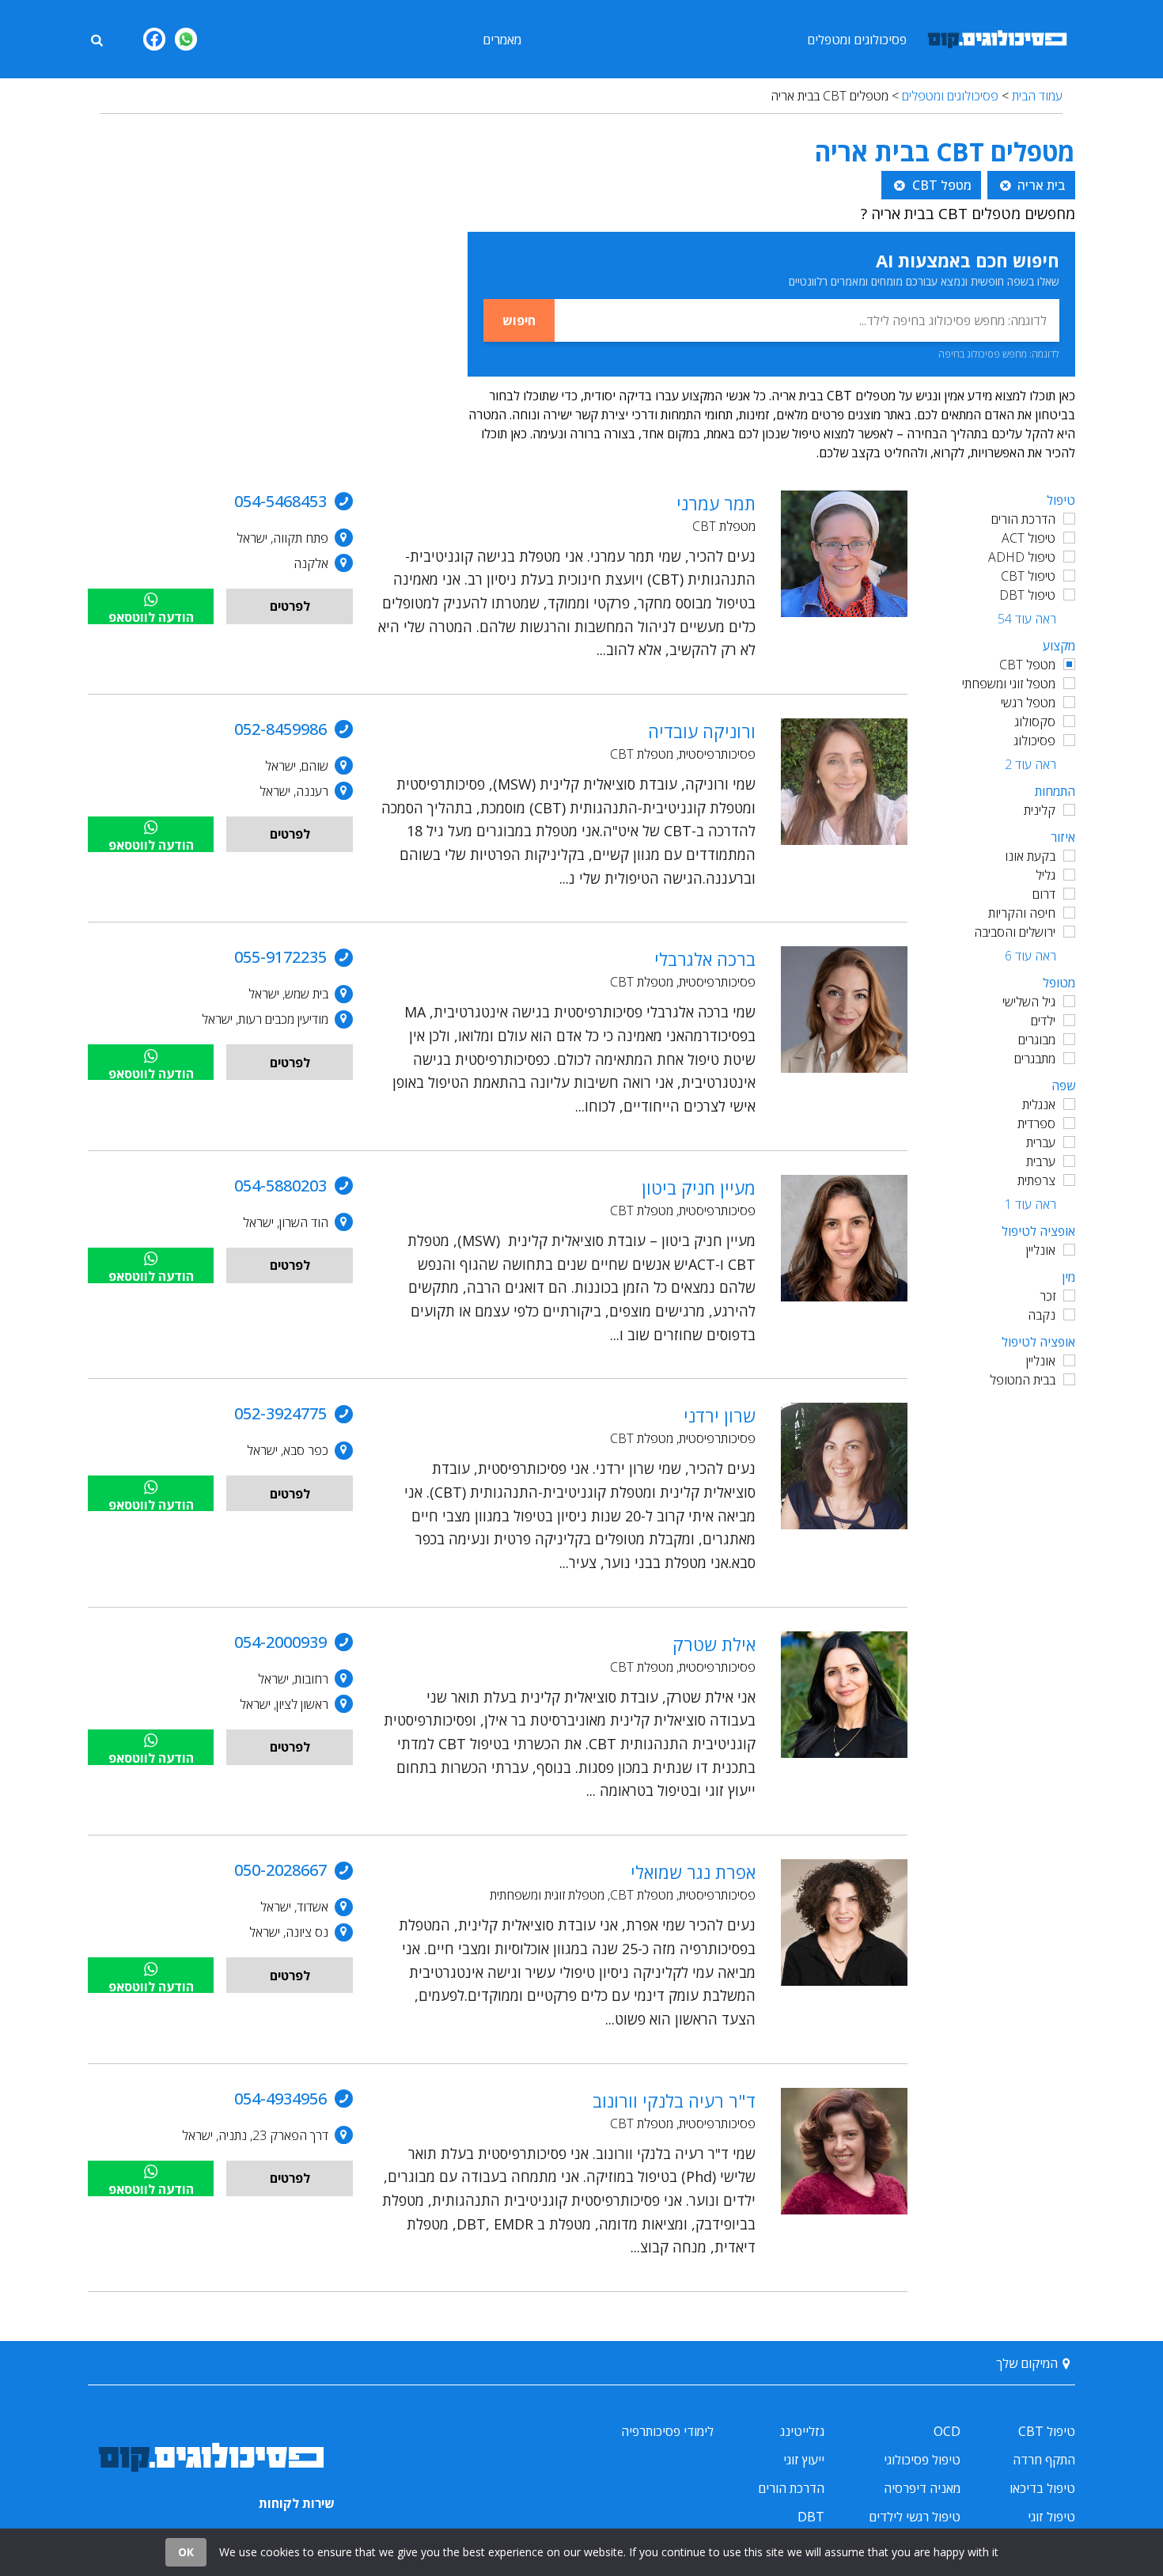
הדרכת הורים (1023, 519)
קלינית (1040, 810)
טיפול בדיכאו (1042, 2488)
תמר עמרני (716, 503)
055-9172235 (280, 957)
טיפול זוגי (1051, 2517)
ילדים (1043, 1021)
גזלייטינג (802, 2431)
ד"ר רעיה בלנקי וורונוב (674, 2101)
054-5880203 (280, 1186)
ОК (186, 2552)
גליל (1046, 875)
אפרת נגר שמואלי (693, 1872)
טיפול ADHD (1022, 557)
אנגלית (1039, 1104)
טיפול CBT (1028, 576)
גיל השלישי (1029, 1002)
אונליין (1041, 1250)
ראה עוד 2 (1030, 764)
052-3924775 (280, 1413)
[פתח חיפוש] (97, 39)
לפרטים (290, 606)
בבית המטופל (1023, 1380)
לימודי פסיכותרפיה (667, 2431)
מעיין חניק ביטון (699, 1188)
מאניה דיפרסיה (922, 2488)
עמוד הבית (1037, 96)
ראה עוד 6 (1030, 956)
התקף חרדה (1044, 2460)
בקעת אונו (1030, 856)
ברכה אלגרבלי (705, 959)
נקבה (1042, 1315)
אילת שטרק (714, 1644)
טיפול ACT (1029, 538)
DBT (811, 2517)
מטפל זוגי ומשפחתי (1009, 684)
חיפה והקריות (1022, 913)
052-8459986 (280, 729)
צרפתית (1036, 1180)
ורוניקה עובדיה (702, 731)
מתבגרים (1035, 1059)
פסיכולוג (1034, 741)
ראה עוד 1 (1030, 1204)
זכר (1047, 1296)
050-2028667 (280, 1870)
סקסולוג (1035, 722)
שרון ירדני (720, 1415)
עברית (1041, 1142)
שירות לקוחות (297, 2503)
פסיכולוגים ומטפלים (857, 40)
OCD (947, 2431)
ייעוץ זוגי (804, 2460)
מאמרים (502, 40)
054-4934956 (280, 2099)
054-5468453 (280, 501)
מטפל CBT (1027, 665)
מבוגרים (1037, 1040)
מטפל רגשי (1028, 703)
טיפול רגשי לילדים (915, 2517)
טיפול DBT (1027, 595)
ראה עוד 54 (1027, 619)
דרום (1044, 894)
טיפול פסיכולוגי (922, 2460)
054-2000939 (280, 1642)
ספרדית (1036, 1123)
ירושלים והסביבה (1015, 932)
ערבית (1041, 1161)
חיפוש (519, 320)
